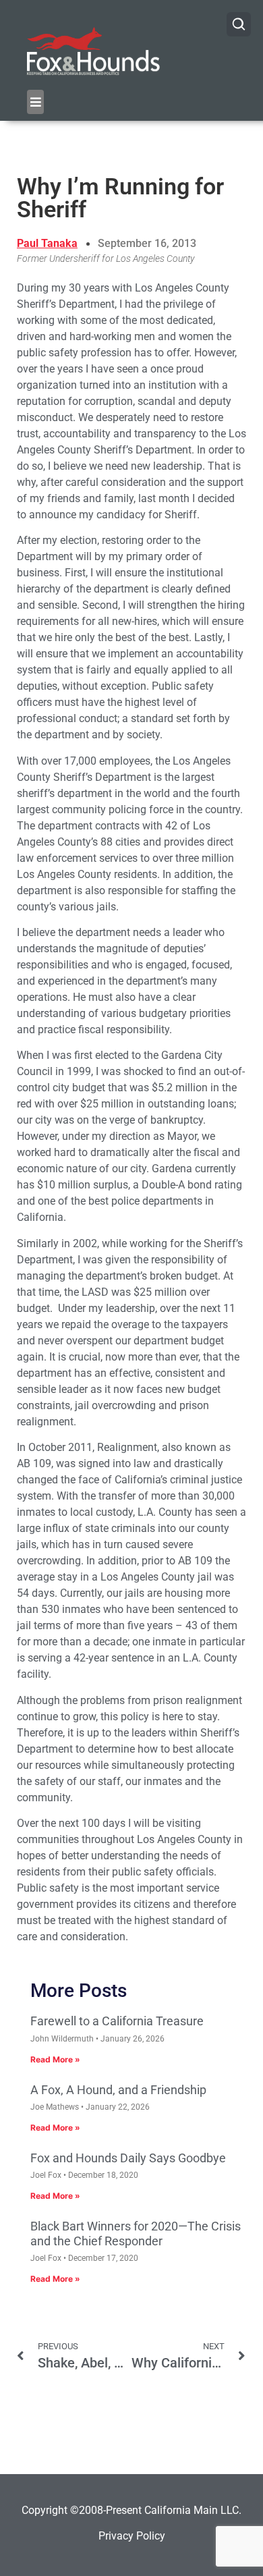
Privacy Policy (132, 2536)
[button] (35, 102)
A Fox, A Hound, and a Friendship (118, 2090)
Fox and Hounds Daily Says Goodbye (128, 2158)
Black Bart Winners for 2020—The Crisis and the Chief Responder (136, 2234)
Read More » (55, 2059)
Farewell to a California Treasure (117, 2021)
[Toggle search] (239, 24)
